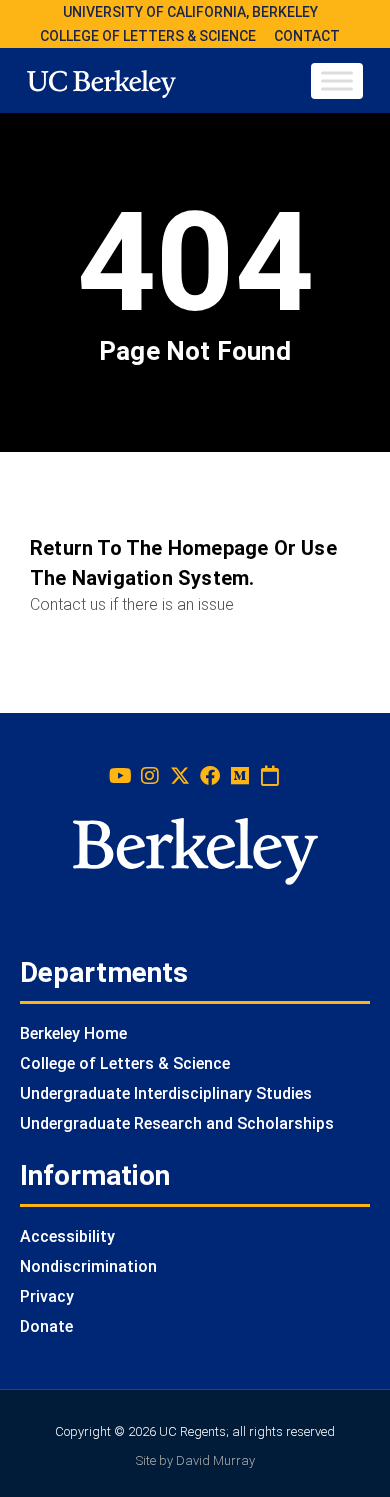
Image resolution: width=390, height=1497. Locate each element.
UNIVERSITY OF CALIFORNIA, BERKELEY (190, 12)
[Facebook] (210, 776)
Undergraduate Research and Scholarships (177, 1123)
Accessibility (67, 1236)
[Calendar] (270, 776)
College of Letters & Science (125, 1063)
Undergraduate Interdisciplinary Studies (166, 1093)
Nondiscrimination (88, 1266)
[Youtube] (120, 776)
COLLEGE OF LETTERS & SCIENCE (148, 36)
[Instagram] (150, 776)
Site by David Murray (195, 1460)
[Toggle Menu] (337, 80)
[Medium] (240, 776)
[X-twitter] (180, 776)
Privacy (47, 1296)
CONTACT (307, 36)
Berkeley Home (73, 1033)
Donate (46, 1326)
